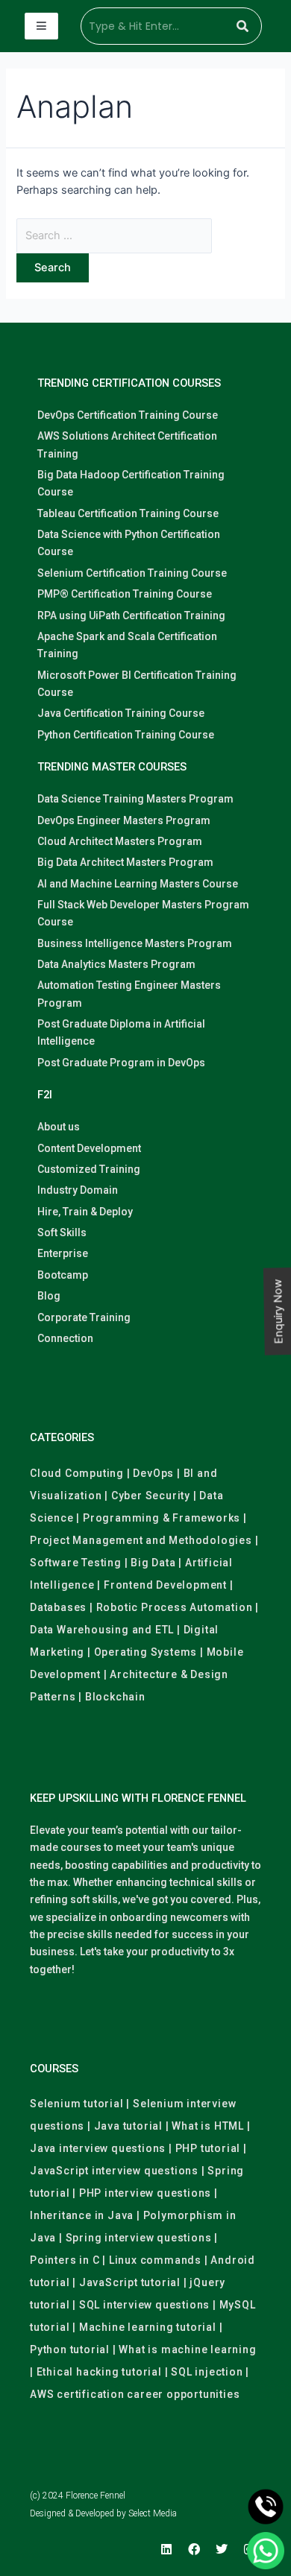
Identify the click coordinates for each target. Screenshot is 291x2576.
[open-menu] (41, 26)
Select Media (153, 2513)
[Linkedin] (166, 2549)
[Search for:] (114, 235)
